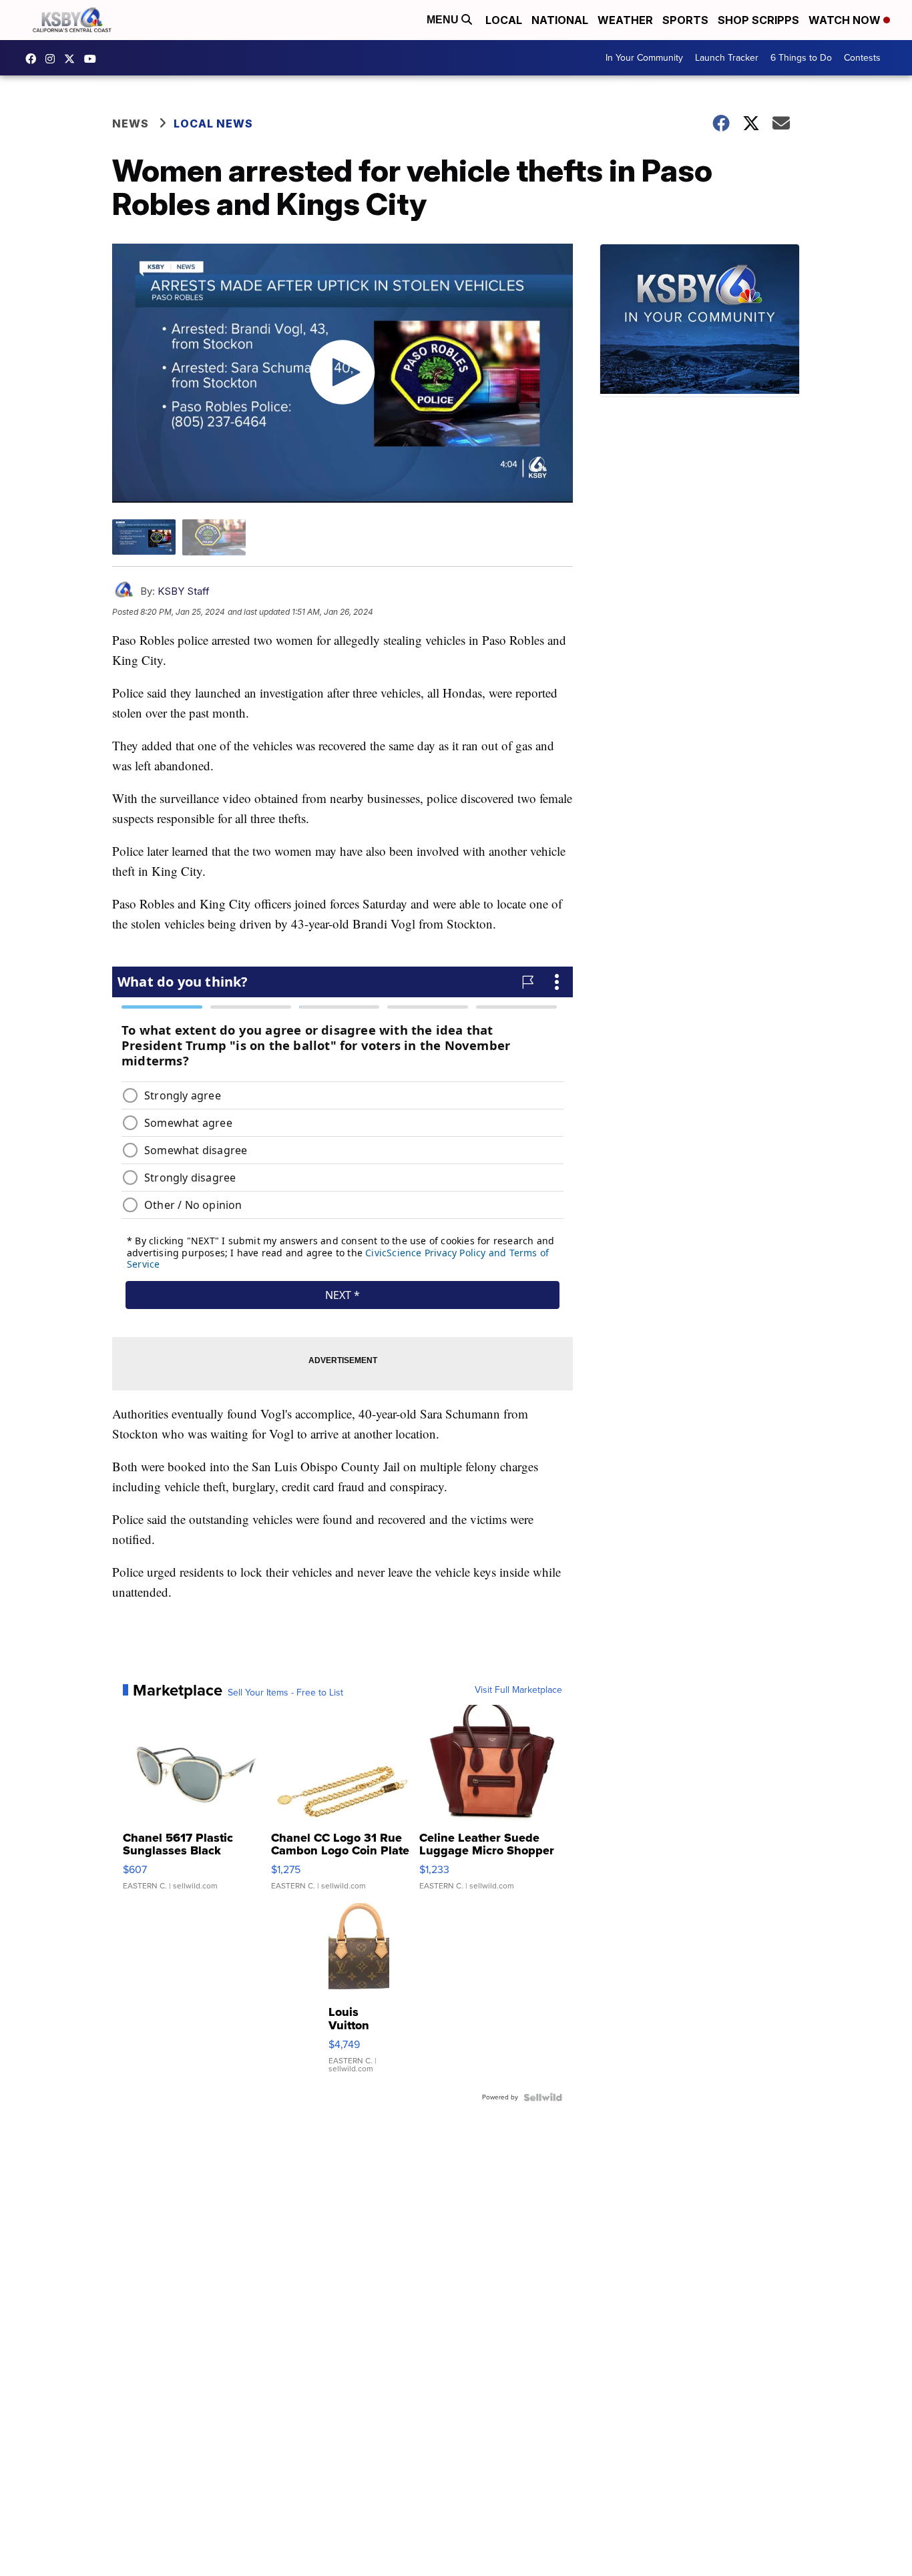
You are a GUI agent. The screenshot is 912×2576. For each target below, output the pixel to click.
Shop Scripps (758, 20)
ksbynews (34, 59)
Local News (213, 123)
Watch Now (846, 20)
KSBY (73, 59)
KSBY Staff (184, 591)
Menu (444, 20)
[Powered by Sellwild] (543, 2097)
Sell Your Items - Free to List (285, 1693)
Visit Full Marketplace (518, 1690)
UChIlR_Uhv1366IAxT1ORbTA (93, 59)
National (560, 20)
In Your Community (644, 58)
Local (504, 20)
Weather (625, 20)
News (131, 123)
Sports (685, 20)
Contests (862, 58)
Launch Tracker (727, 58)
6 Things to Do (801, 58)
